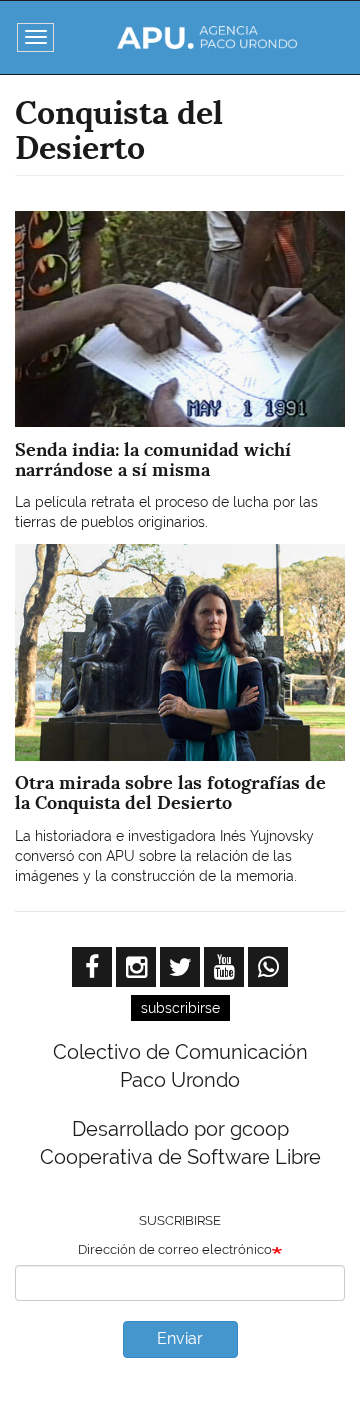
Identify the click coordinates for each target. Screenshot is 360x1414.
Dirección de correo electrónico (175, 1249)
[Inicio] (207, 37)
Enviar (180, 1338)
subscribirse (180, 1008)
